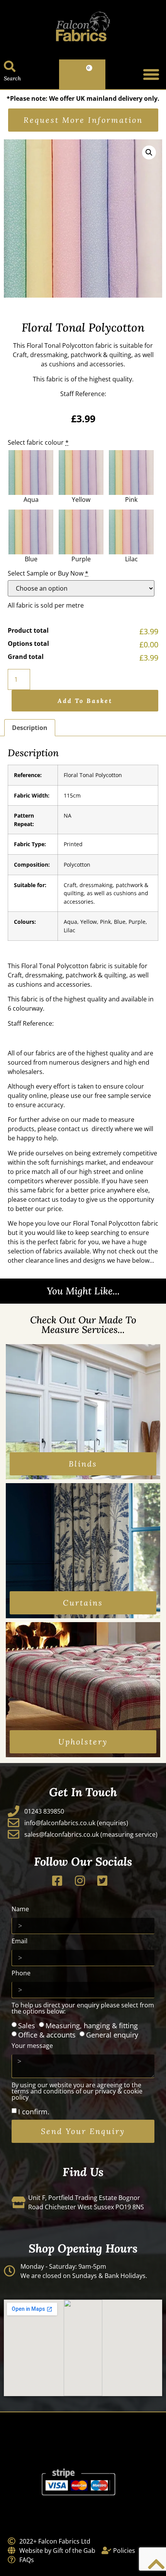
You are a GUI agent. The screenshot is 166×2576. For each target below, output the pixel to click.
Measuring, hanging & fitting (92, 2026)
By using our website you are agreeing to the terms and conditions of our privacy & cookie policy (77, 2092)
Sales (27, 2026)
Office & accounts (47, 2035)
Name (20, 1910)
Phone (21, 1974)
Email (19, 1942)
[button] (151, 75)
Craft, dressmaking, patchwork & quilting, (73, 355)
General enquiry (112, 2035)
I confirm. (34, 2112)
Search (12, 78)
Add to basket (85, 701)
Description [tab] (30, 728)
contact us (73, 1129)
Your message (32, 2046)
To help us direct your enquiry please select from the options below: (83, 2009)
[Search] (10, 66)
